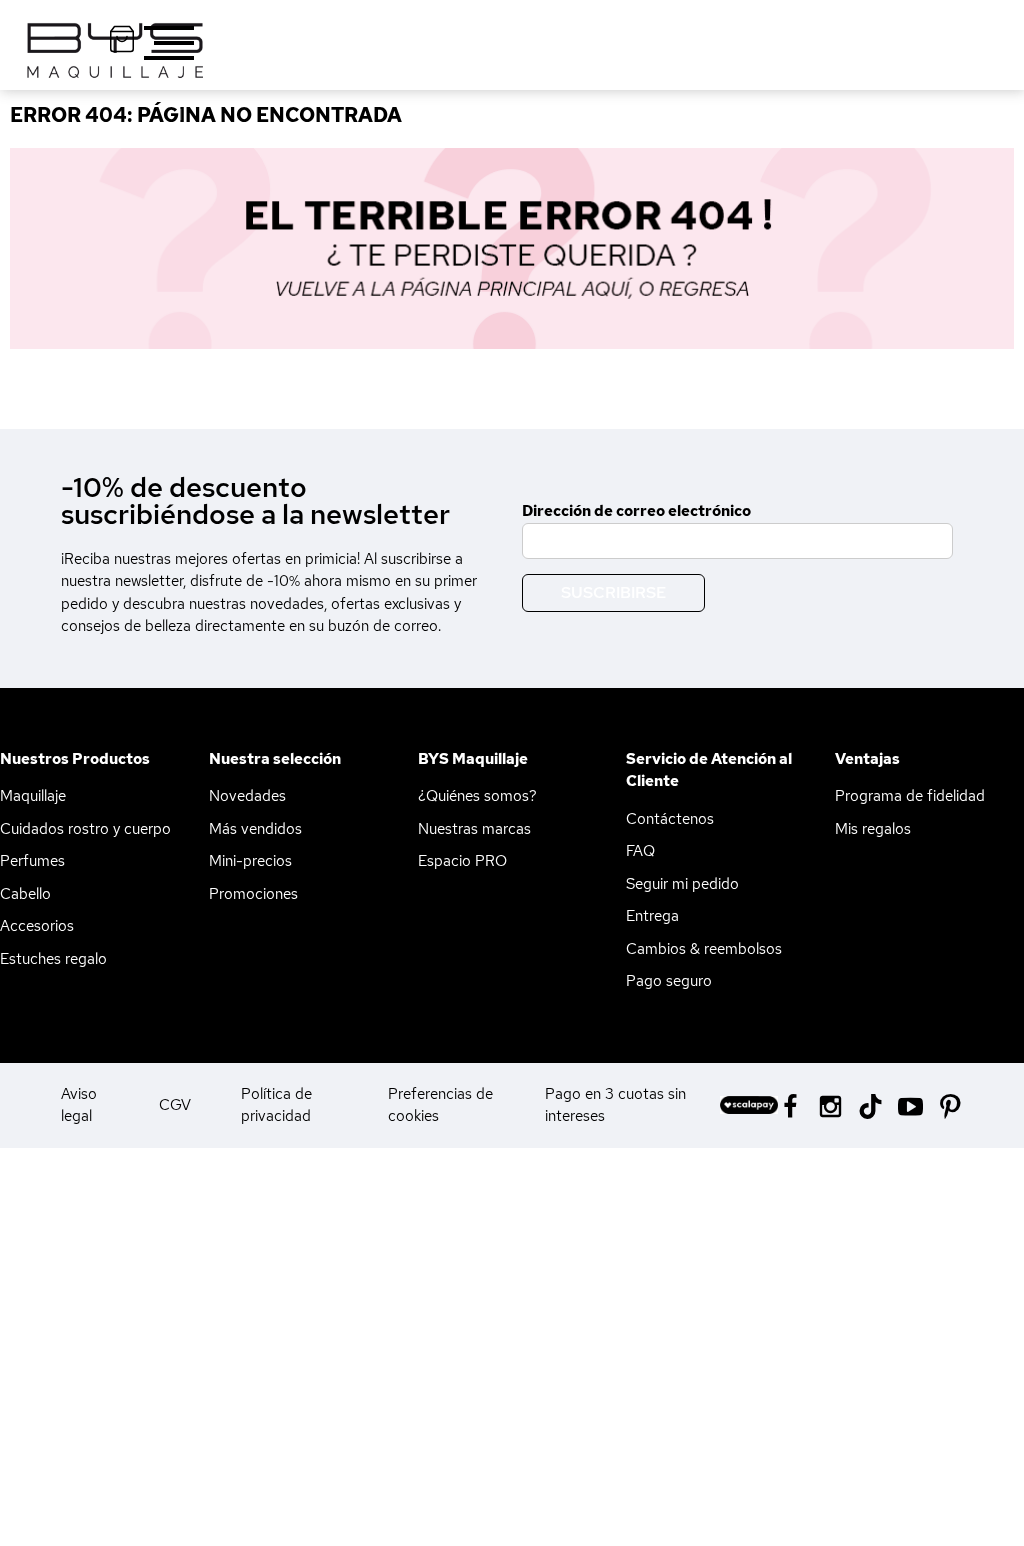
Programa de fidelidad (910, 796)
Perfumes (32, 861)
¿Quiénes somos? (477, 796)
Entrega (652, 916)
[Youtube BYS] (910, 1104)
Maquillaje (33, 796)
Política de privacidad (276, 1105)
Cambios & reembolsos (704, 949)
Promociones (253, 894)
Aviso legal (79, 1105)
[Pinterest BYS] (950, 1104)
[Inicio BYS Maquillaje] (512, 248)
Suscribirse (613, 592)
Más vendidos (255, 829)
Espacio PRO (462, 861)
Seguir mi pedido (682, 884)
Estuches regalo (53, 959)
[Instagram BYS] (830, 1104)
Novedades (247, 796)
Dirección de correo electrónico (636, 511)
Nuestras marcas (474, 829)
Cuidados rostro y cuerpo (85, 829)
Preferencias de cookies (440, 1105)
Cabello (25, 894)
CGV (175, 1105)
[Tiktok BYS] (870, 1106)
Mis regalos (873, 829)
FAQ (640, 851)
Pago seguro (669, 981)
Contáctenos (670, 819)
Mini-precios (250, 861)
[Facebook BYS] (790, 1104)
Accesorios (37, 926)
